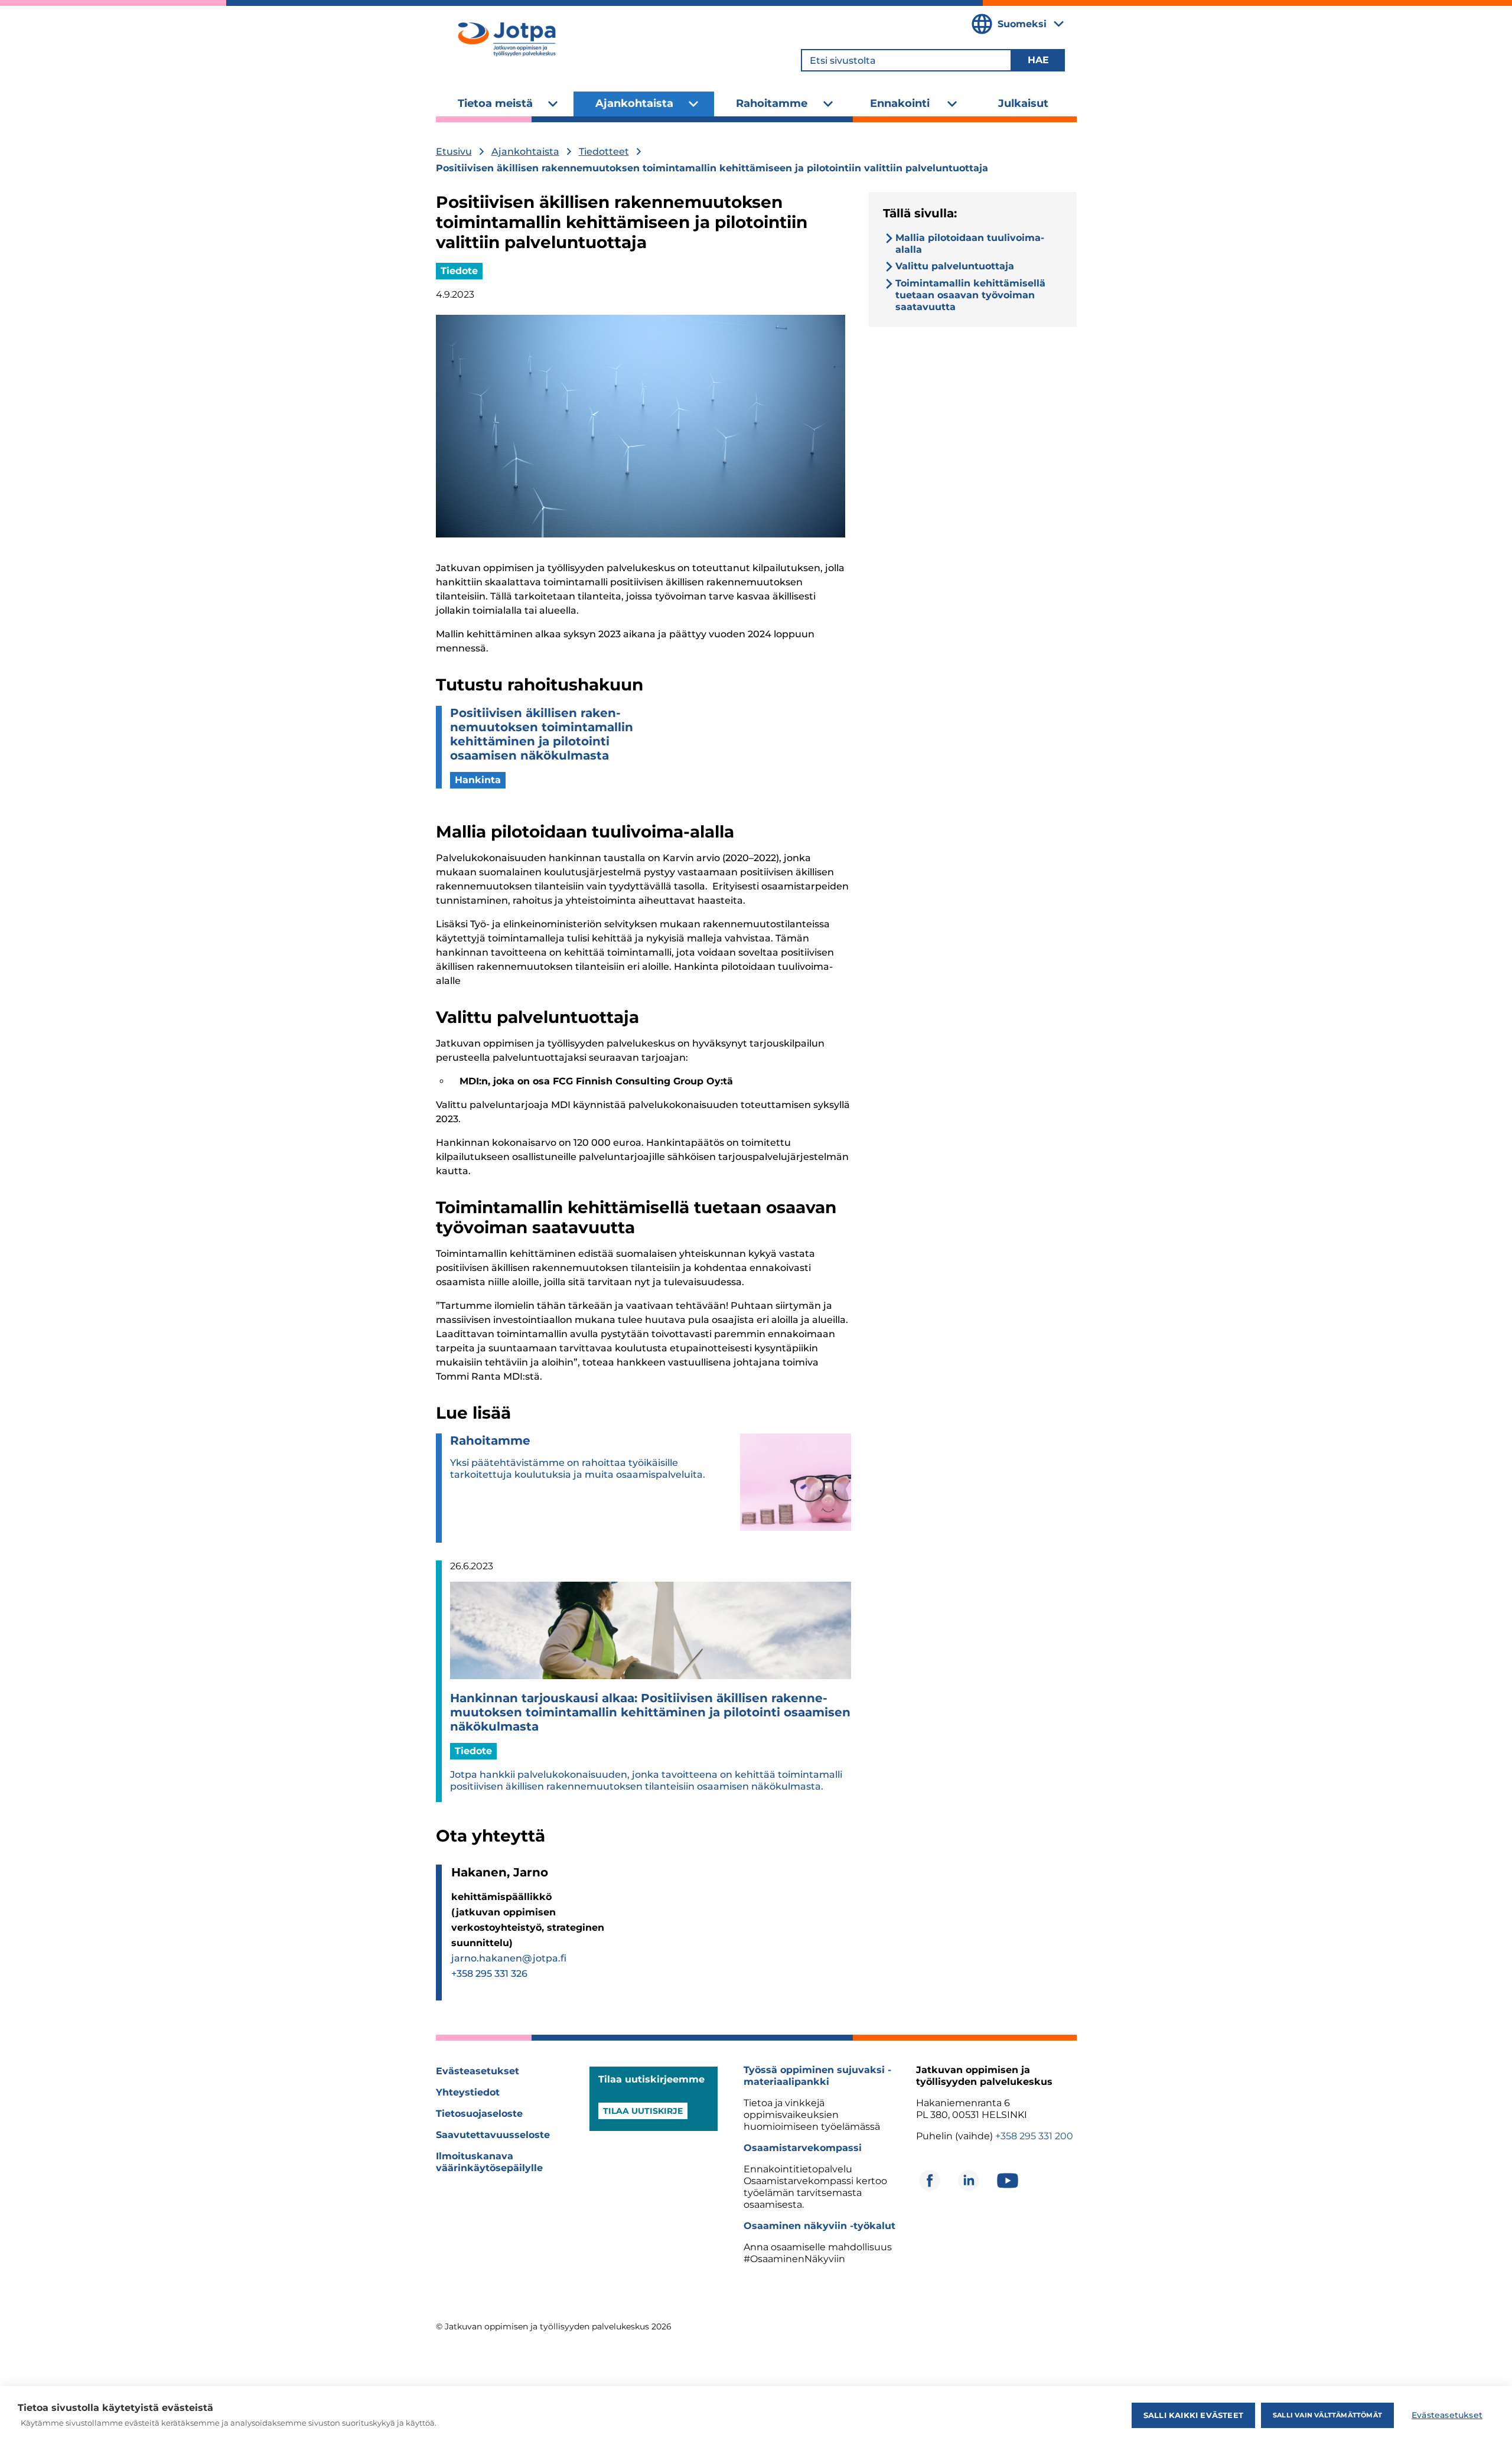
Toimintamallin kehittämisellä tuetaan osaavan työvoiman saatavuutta (970, 295)
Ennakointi (900, 103)
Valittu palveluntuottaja (955, 266)
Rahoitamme (772, 103)
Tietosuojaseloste (479, 2114)
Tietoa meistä (495, 103)
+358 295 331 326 (489, 1974)
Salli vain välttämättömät (1327, 2415)
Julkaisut (1023, 103)
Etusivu (454, 151)
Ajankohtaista (634, 103)
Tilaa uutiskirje (643, 2111)
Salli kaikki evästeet (1193, 2415)
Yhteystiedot (468, 2092)
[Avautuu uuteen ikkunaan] (930, 2181)
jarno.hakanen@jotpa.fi (509, 1958)
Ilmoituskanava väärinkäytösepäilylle (489, 2162)
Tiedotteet (604, 151)
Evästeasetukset (478, 2071)
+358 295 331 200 (1034, 2136)
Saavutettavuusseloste (493, 2135)
